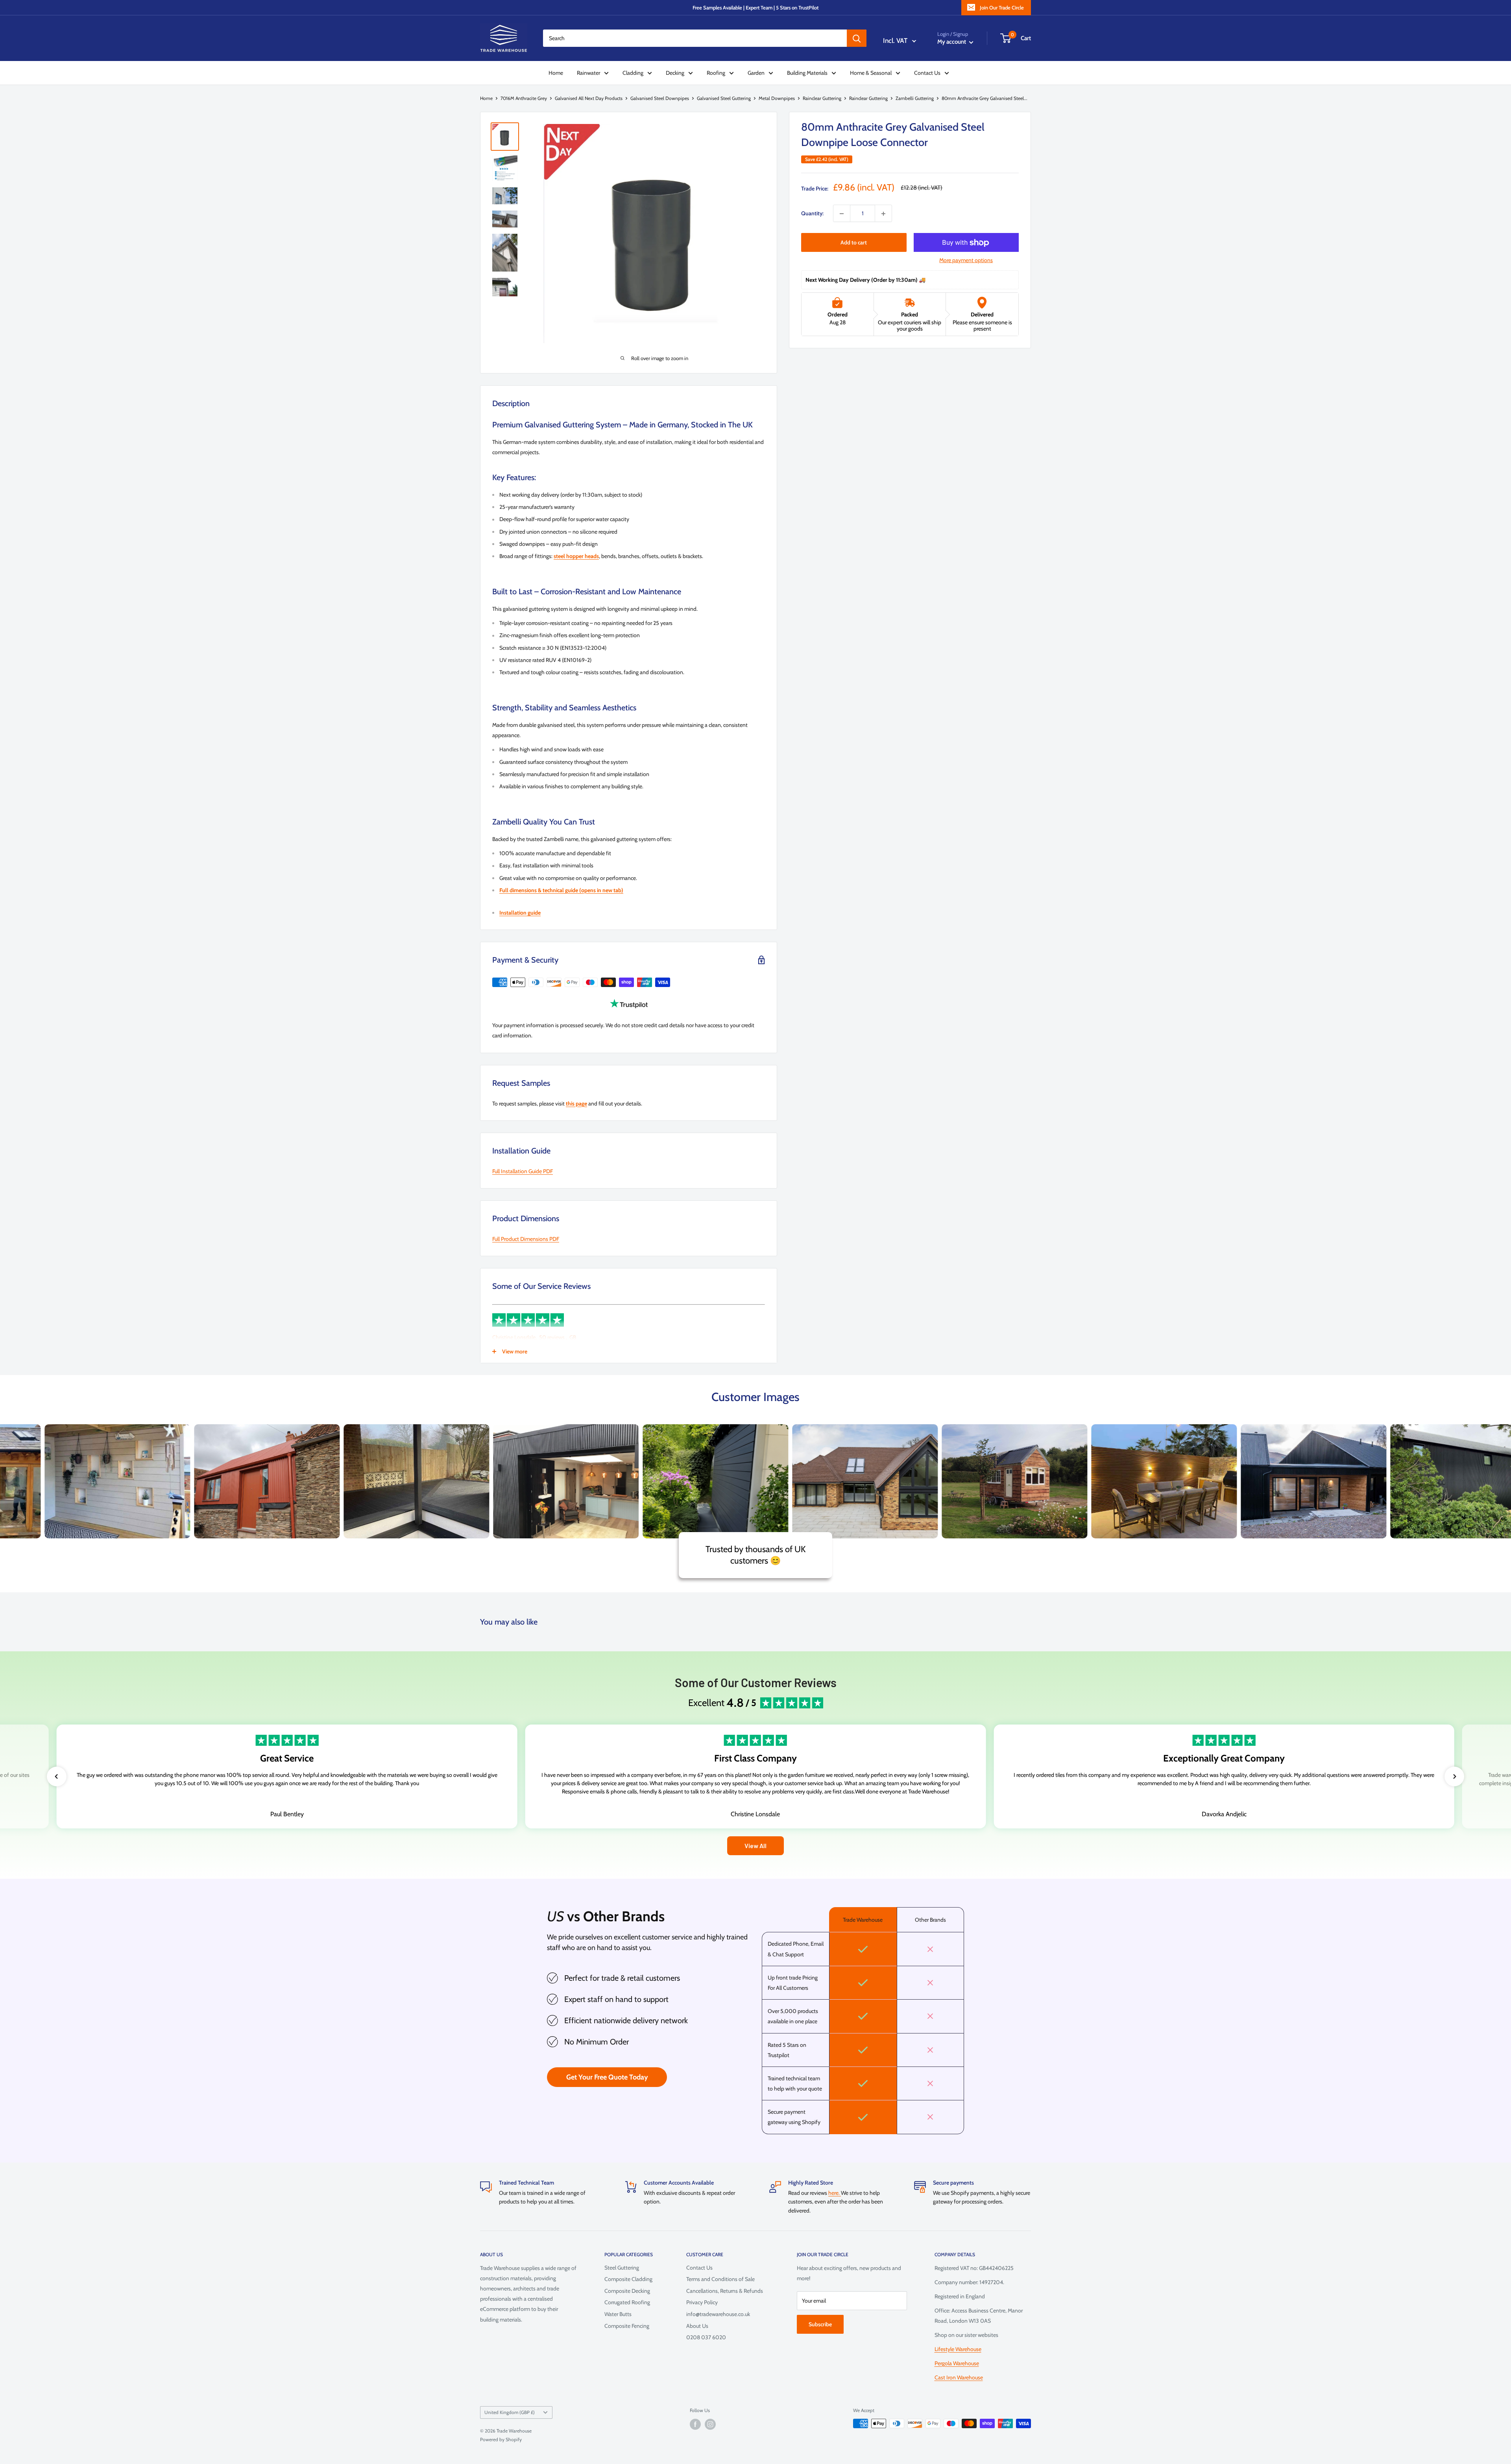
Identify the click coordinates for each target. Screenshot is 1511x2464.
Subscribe (820, 2324)
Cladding (633, 73)
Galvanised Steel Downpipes (660, 98)
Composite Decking (627, 2291)
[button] (57, 1776)
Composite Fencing (627, 2326)
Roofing (716, 73)
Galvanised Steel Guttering (724, 98)
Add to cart (854, 243)
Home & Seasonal (871, 73)
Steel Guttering (622, 2268)
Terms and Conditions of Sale (720, 2279)
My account (952, 42)
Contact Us (927, 73)
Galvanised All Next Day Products (589, 98)
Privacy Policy (702, 2302)
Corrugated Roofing (627, 2302)
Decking (675, 73)
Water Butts (618, 2314)
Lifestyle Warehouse (958, 2349)
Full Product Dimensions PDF (526, 1239)
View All (755, 1846)
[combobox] (695, 38)
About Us (697, 2326)
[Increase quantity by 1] (883, 214)
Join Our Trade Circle (1002, 7)
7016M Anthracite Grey (524, 98)
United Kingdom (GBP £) (510, 2412)
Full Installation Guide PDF (523, 1171)
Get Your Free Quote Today (607, 2077)
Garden (756, 73)
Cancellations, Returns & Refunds (725, 2291)
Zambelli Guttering (915, 98)
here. (835, 2193)
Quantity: (812, 214)
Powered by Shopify (501, 2439)
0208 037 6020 (706, 2337)
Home (556, 73)
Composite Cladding (628, 2279)
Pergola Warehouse (957, 2363)
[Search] (857, 38)
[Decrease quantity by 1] (842, 214)
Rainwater (588, 73)
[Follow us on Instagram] (710, 2424)
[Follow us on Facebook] (695, 2424)
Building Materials (807, 73)
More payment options (966, 261)
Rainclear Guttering (822, 98)
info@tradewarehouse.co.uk (718, 2314)
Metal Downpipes (777, 98)
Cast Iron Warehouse (959, 2377)
